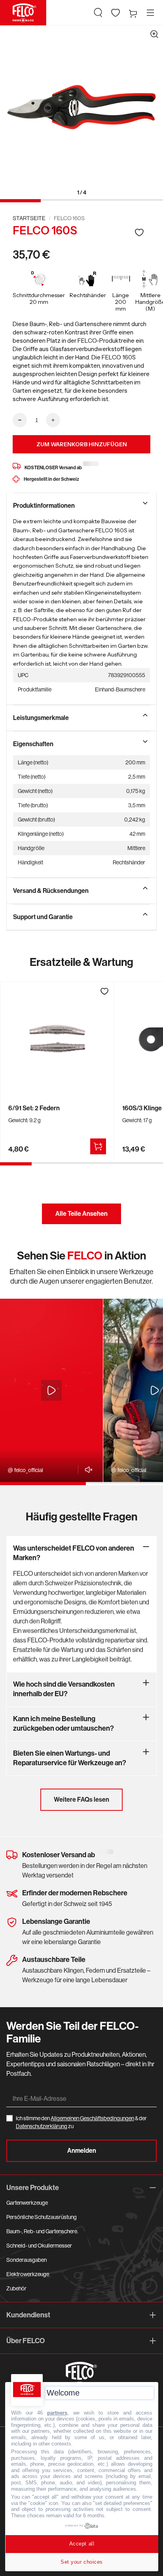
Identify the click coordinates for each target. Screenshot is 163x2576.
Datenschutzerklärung (42, 2126)
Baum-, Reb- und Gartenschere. (42, 2231)
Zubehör (16, 2288)
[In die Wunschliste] (139, 232)
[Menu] (150, 13)
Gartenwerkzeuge (27, 2203)
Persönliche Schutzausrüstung (42, 2217)
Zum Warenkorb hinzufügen (82, 444)
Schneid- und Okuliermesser (39, 2246)
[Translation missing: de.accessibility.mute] (86, 1470)
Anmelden (82, 2151)
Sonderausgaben (27, 2260)
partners (57, 2413)
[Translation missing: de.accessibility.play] (51, 1390)
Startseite (29, 218)
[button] (98, 13)
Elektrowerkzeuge (28, 2274)
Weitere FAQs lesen (81, 1800)
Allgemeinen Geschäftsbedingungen (92, 2118)
